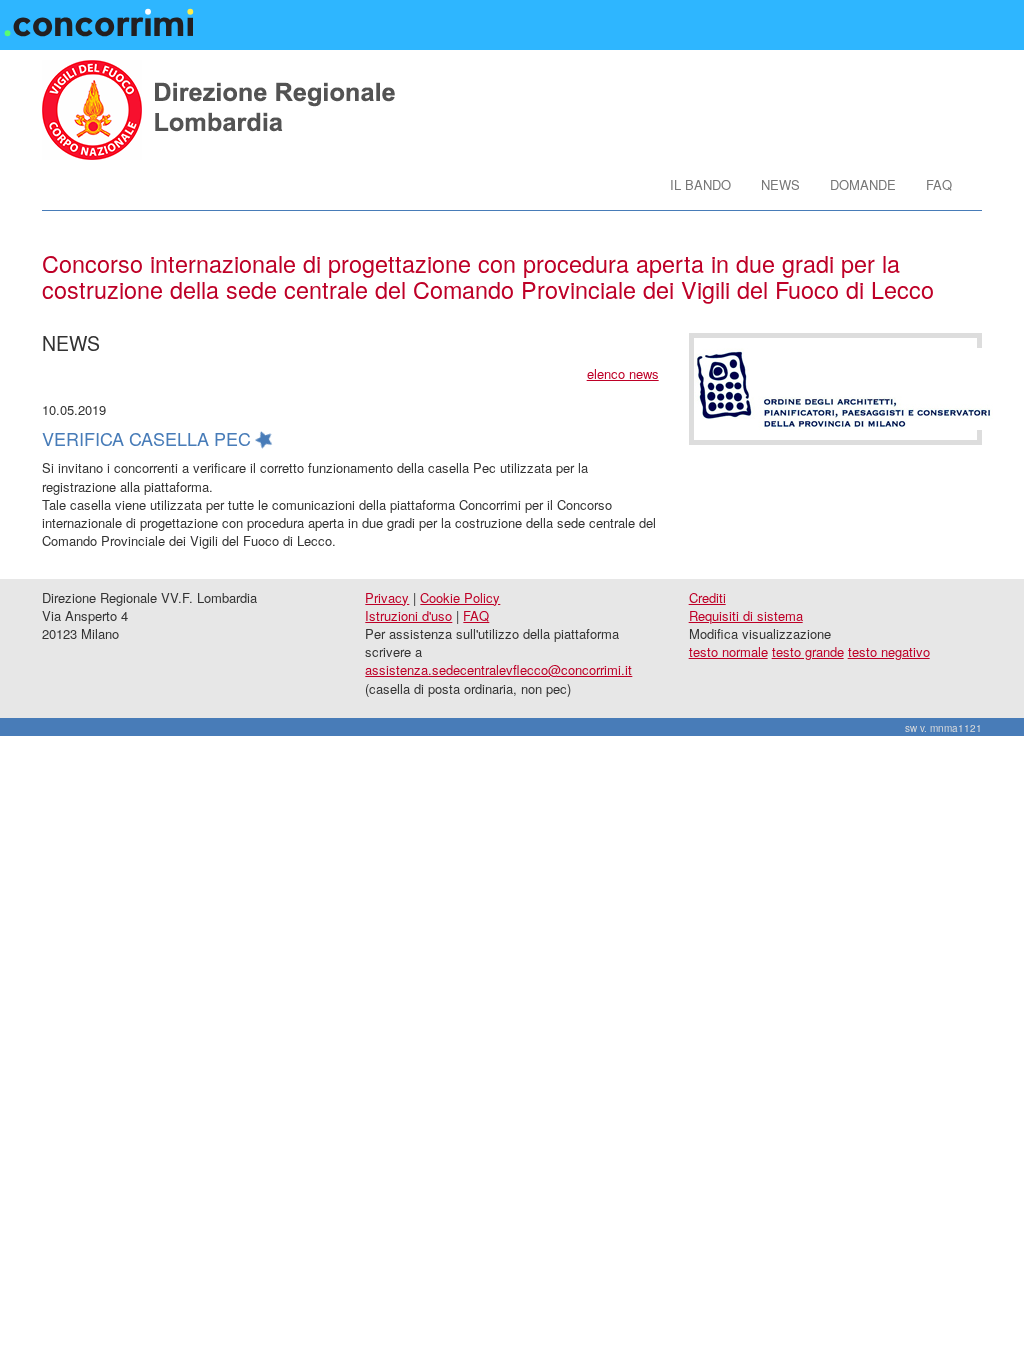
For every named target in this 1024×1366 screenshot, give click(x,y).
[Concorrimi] (102, 16)
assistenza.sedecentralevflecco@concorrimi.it (498, 669)
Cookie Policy (460, 597)
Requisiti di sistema (746, 615)
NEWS (780, 184)
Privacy (387, 597)
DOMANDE (863, 184)
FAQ (939, 184)
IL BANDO (700, 184)
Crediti (707, 597)
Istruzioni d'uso (408, 615)
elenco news (623, 373)
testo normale (728, 651)
